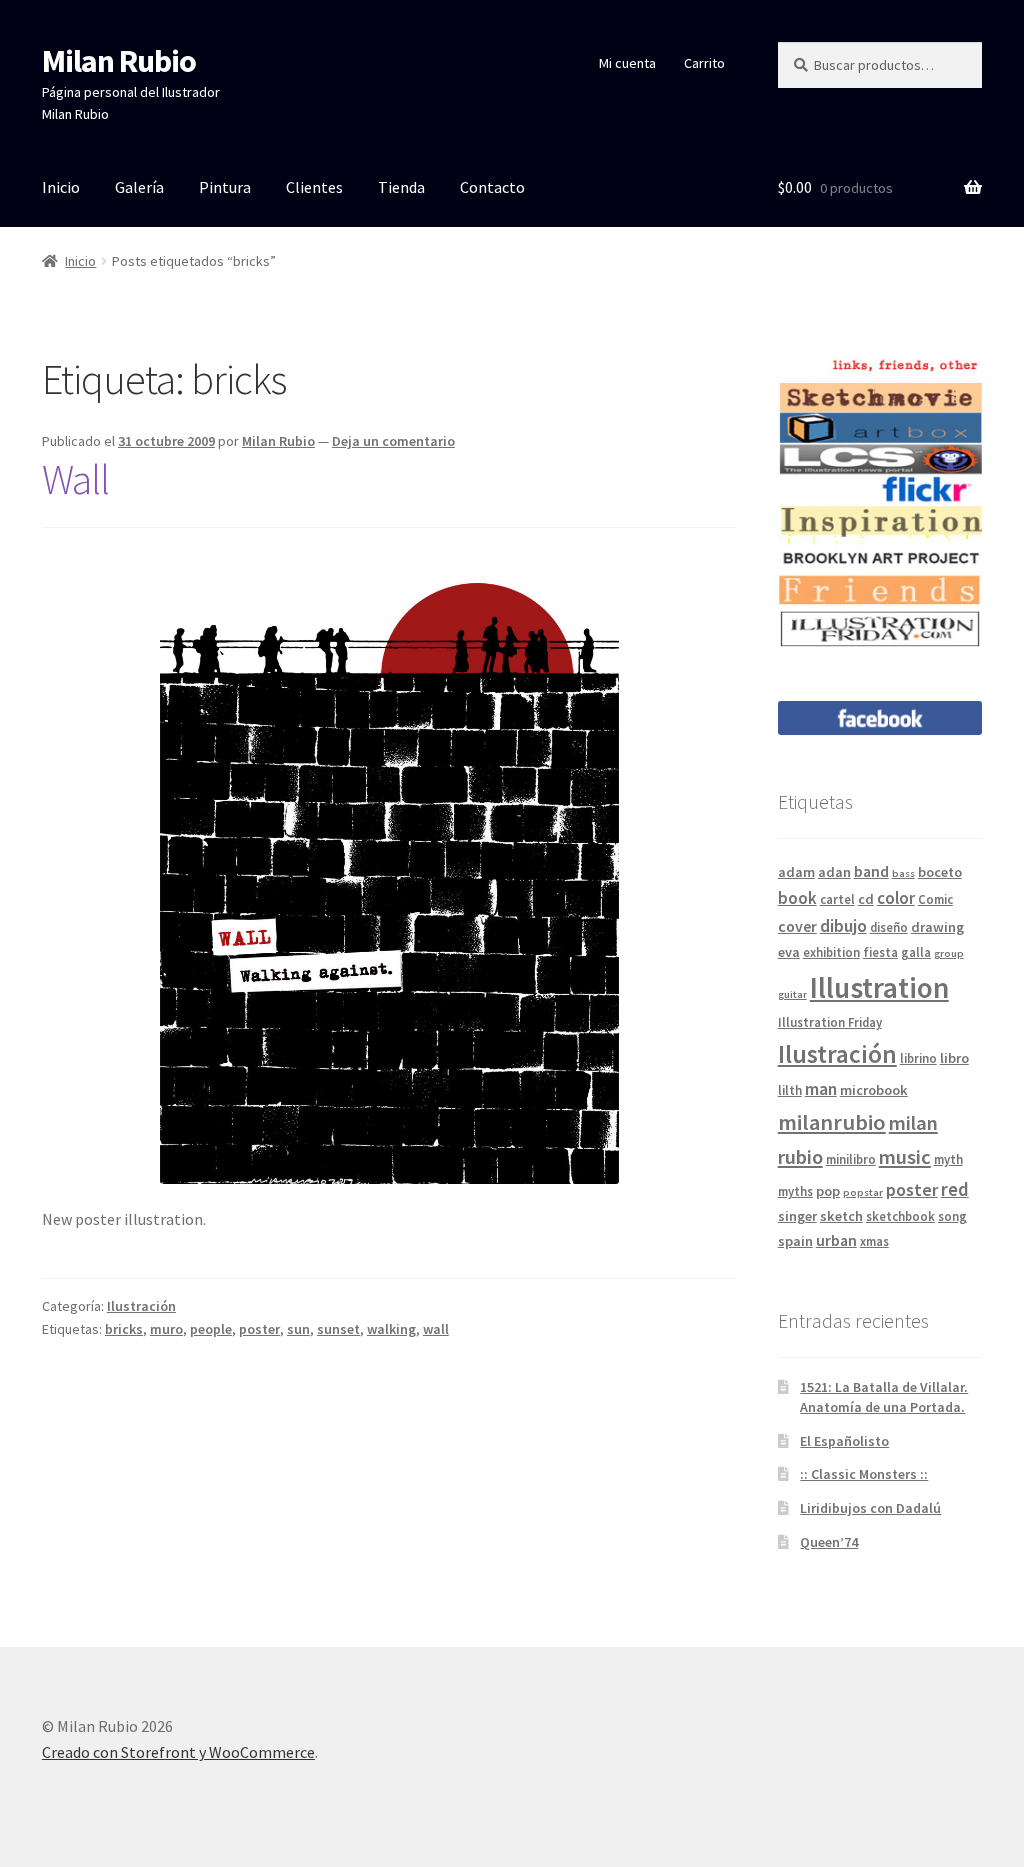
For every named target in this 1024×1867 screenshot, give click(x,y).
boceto (940, 872)
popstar (863, 1192)
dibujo (843, 925)
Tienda (401, 187)
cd (866, 899)
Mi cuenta (627, 63)
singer (797, 1216)
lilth (790, 1090)
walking (391, 1329)
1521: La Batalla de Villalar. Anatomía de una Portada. (884, 1397)
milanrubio (832, 1122)
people (211, 1329)
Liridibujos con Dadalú (870, 1508)
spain (795, 1241)
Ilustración (141, 1306)
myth (948, 1159)
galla (916, 952)
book (797, 898)
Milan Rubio (119, 61)
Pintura (225, 187)
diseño (889, 927)
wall (436, 1329)
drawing (937, 927)
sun (298, 1329)
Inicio (61, 187)
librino (918, 1058)
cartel (837, 899)
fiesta (880, 952)
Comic (935, 899)
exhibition (831, 952)
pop (828, 1191)
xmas (874, 1241)
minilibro (851, 1159)
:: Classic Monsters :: (864, 1474)
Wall (75, 479)
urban (836, 1240)
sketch (841, 1216)
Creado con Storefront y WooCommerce (178, 1752)
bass (903, 873)
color (896, 898)
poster (259, 1329)
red (955, 1189)
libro (954, 1058)
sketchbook (900, 1216)
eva (789, 952)
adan (834, 872)
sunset (338, 1329)
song (952, 1216)
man (821, 1088)
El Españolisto (844, 1441)
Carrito (704, 63)
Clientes (314, 187)
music (905, 1157)
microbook (874, 1090)
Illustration (879, 987)
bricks (124, 1329)
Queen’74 (829, 1542)
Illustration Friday (830, 1022)
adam (796, 872)
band (871, 871)
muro (166, 1329)
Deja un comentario (393, 441)
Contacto (492, 187)
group (949, 953)
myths (795, 1191)
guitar (792, 994)
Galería (139, 187)
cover (797, 926)
